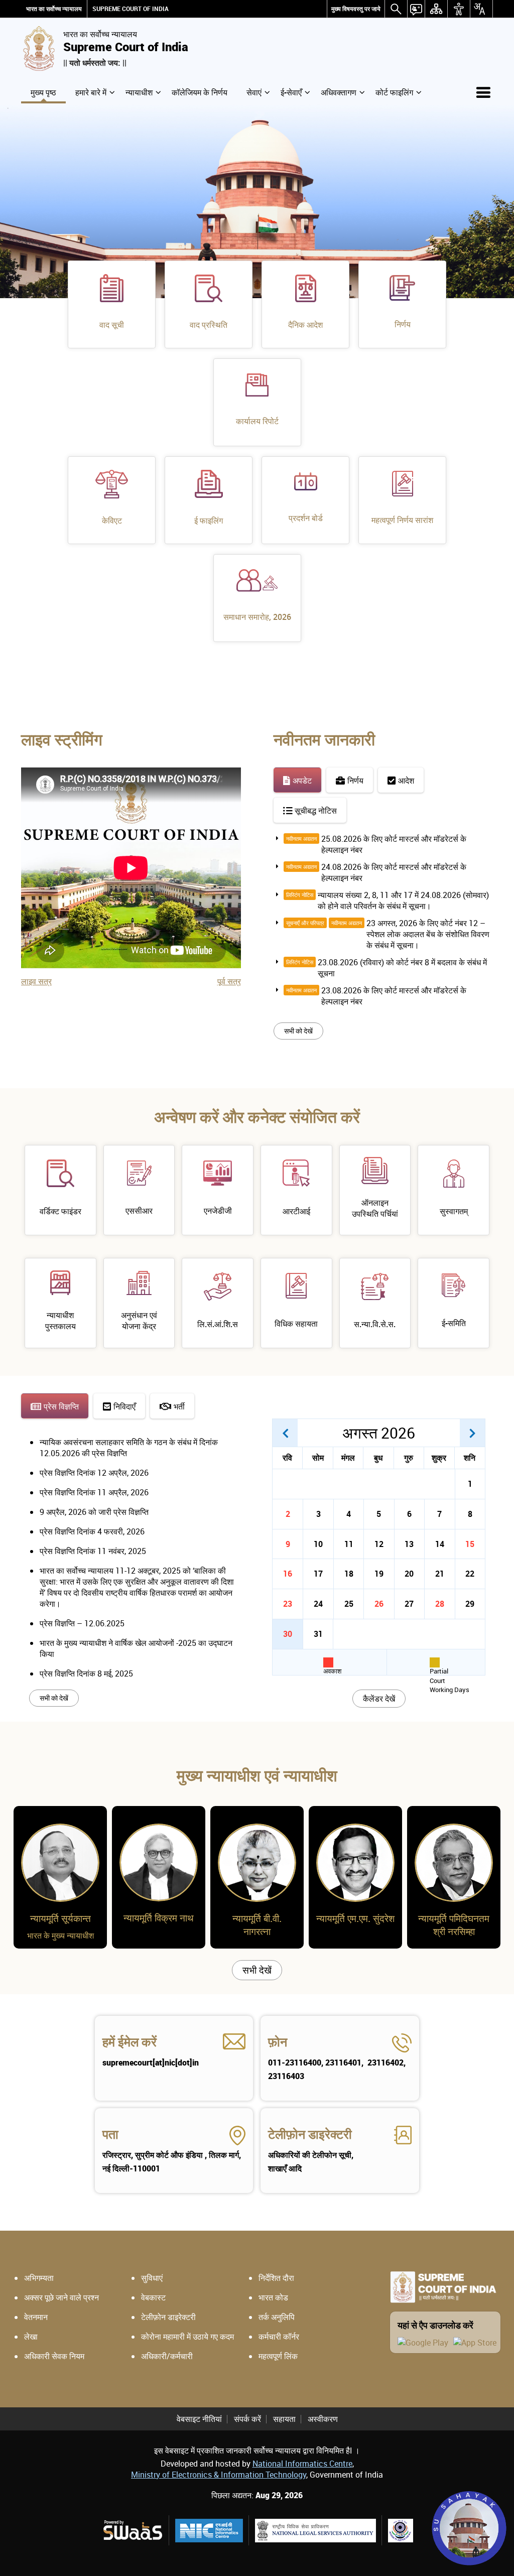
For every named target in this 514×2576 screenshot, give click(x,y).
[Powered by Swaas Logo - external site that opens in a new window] (132, 2530)
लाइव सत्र (36, 981)
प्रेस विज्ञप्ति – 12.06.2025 (82, 1623)
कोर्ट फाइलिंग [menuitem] (394, 92)
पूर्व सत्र (229, 981)
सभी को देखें (298, 1031)
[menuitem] (356, 9)
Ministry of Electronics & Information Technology (219, 2475)
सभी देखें (257, 1970)
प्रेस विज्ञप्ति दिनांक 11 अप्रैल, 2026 (94, 1492)
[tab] (297, 780)
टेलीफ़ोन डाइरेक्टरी (310, 2134)
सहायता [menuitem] (284, 2419)
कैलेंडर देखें (379, 1699)
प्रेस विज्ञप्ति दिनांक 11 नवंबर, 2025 (93, 1551)
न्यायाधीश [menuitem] (139, 92)
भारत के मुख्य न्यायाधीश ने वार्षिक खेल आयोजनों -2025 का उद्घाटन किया (136, 1648)
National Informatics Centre (302, 2464)
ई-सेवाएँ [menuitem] (291, 92)
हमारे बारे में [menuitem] (91, 92)
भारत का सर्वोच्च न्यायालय (54, 9)
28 (440, 1604)
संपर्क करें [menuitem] (247, 2419)
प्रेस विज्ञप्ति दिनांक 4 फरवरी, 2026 (92, 1531)
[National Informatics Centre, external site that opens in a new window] (209, 2531)
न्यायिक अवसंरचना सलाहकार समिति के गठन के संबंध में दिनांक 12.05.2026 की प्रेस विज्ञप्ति (129, 1448)
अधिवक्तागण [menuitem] (339, 92)
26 (379, 1604)
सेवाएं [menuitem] (254, 92)
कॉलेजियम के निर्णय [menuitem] (200, 92)
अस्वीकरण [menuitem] (323, 2419)
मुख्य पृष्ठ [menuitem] (43, 92)
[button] (285, 1433)
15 (470, 1544)
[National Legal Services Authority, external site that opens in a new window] (315, 2531)
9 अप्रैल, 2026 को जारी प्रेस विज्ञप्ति (94, 1512)
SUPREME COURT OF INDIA (131, 9)
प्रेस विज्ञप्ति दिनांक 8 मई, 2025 (86, 1673)
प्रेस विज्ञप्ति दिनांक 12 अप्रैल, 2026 (94, 1473)
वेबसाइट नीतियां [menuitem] (199, 2419)
